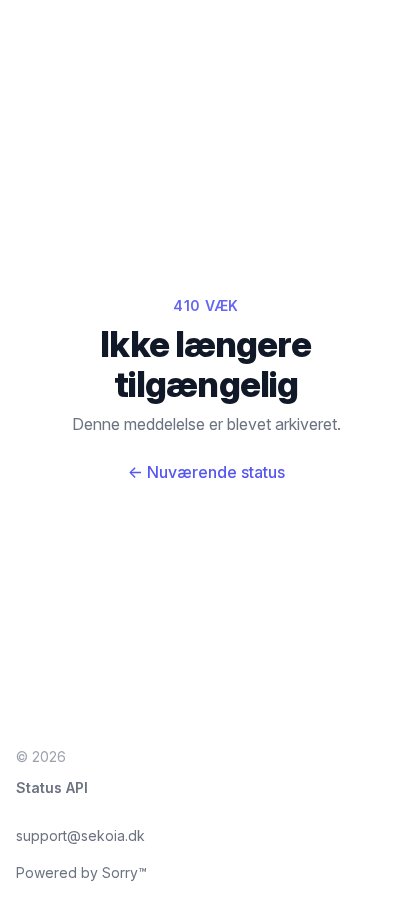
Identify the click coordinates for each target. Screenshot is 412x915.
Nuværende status (206, 472)
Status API (52, 787)
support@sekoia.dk (80, 835)
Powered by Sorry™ (81, 872)
